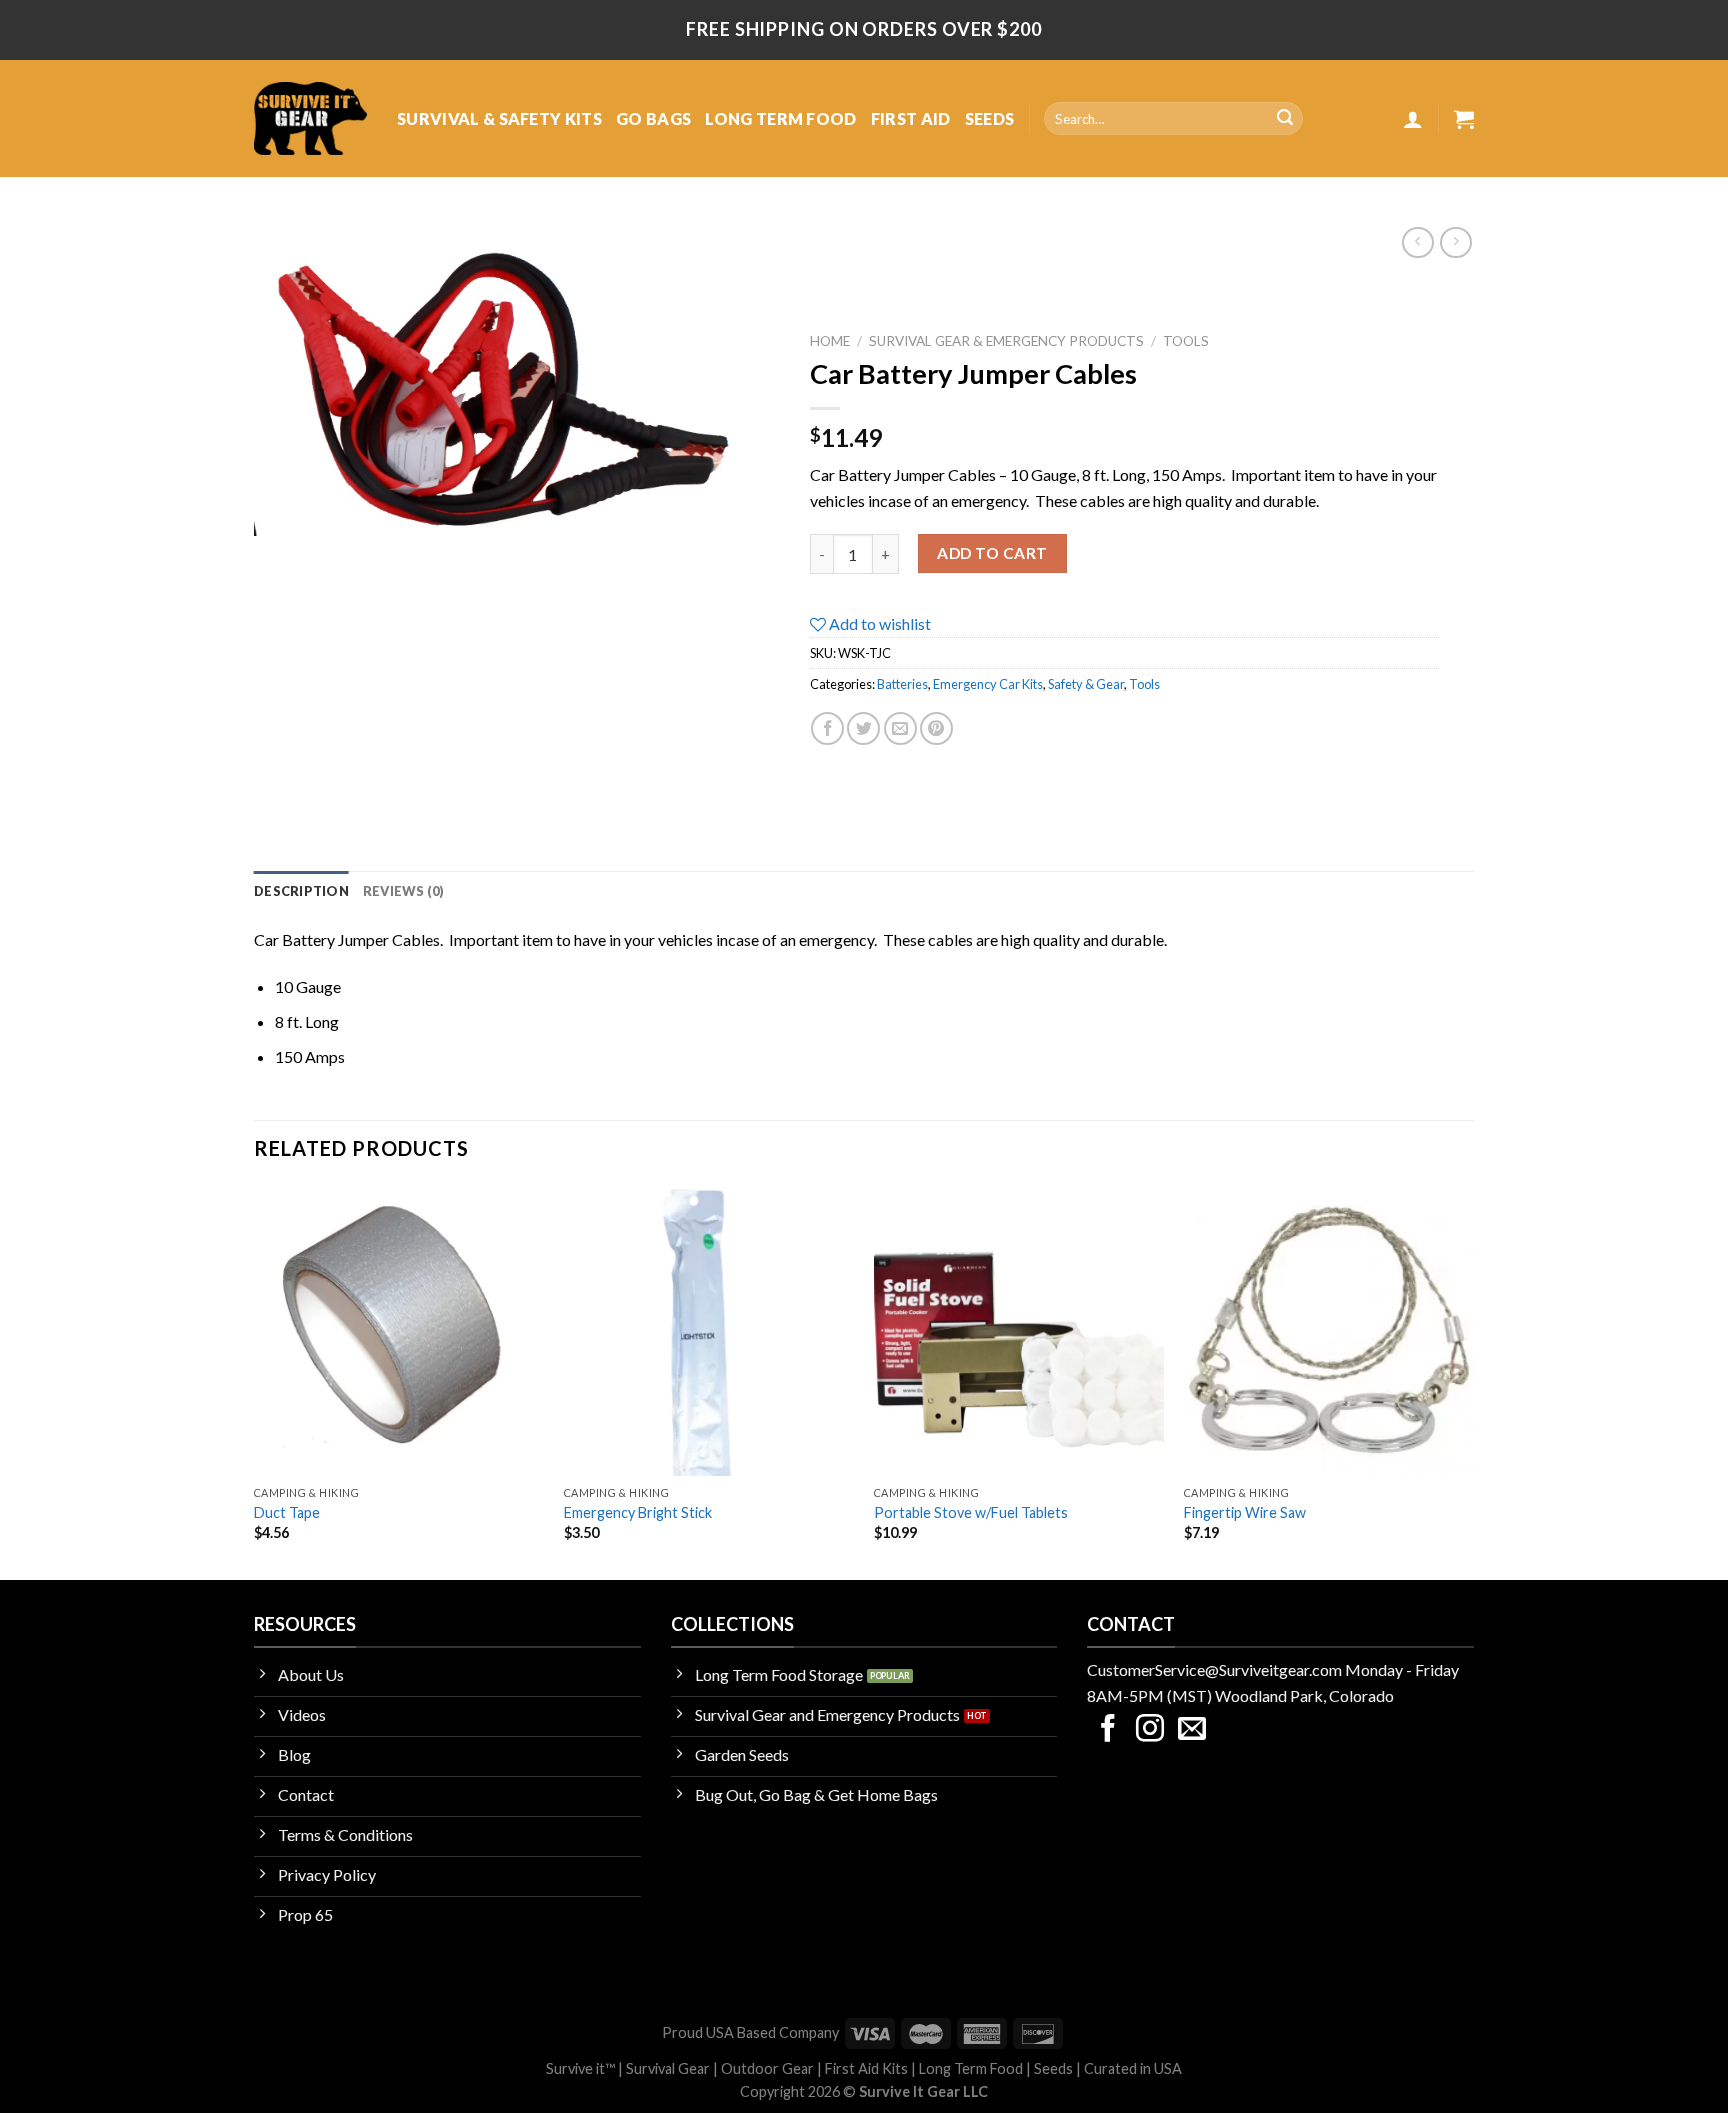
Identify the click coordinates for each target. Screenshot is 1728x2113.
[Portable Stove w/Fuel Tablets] (1019, 1330)
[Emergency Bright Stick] (709, 1330)
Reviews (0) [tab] (404, 891)
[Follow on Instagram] (1150, 1730)
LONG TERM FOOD (780, 118)
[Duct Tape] (399, 1330)
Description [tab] (301, 891)
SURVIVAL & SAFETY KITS (499, 118)
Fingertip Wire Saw (1245, 1512)
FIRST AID (911, 118)
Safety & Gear (1086, 684)
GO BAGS (653, 118)
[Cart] (1464, 119)
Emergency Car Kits (988, 684)
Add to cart (992, 553)
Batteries (902, 684)
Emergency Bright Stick (638, 1512)
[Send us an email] (1192, 1730)
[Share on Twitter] (863, 728)
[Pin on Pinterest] (936, 728)
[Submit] (1285, 119)
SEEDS (990, 118)
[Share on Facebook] (827, 728)
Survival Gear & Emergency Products (1006, 341)
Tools (1186, 341)
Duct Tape (287, 1512)
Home (830, 341)
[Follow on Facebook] (1108, 1730)
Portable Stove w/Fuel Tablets (971, 1512)
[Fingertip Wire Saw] (1329, 1330)
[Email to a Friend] (900, 728)
